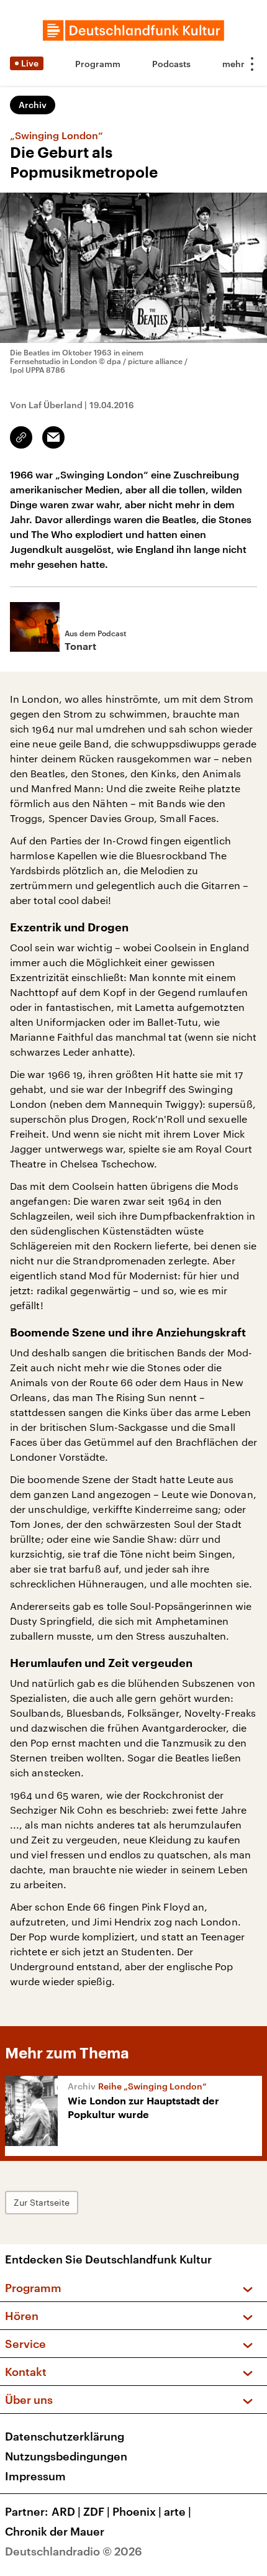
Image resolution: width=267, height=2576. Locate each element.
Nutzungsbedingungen (66, 2456)
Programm (98, 64)
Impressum (35, 2476)
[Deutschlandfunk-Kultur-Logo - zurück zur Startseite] (133, 30)
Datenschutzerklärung (65, 2436)
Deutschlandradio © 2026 (74, 2551)
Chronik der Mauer (55, 2531)
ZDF (97, 2511)
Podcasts (171, 64)
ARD (66, 2511)
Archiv (33, 105)
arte (178, 2511)
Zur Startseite (42, 2202)
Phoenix (137, 2511)
